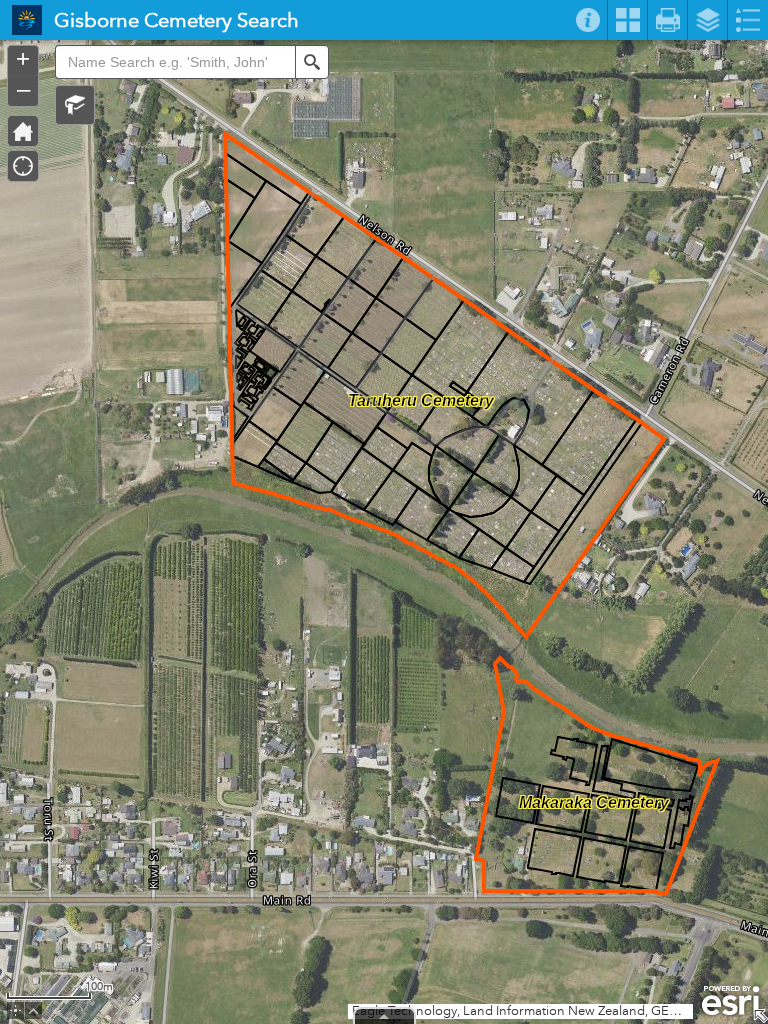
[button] (75, 105)
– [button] (23, 89)
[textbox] (175, 62)
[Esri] (730, 1001)
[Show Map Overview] (760, 1016)
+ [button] (23, 59)
